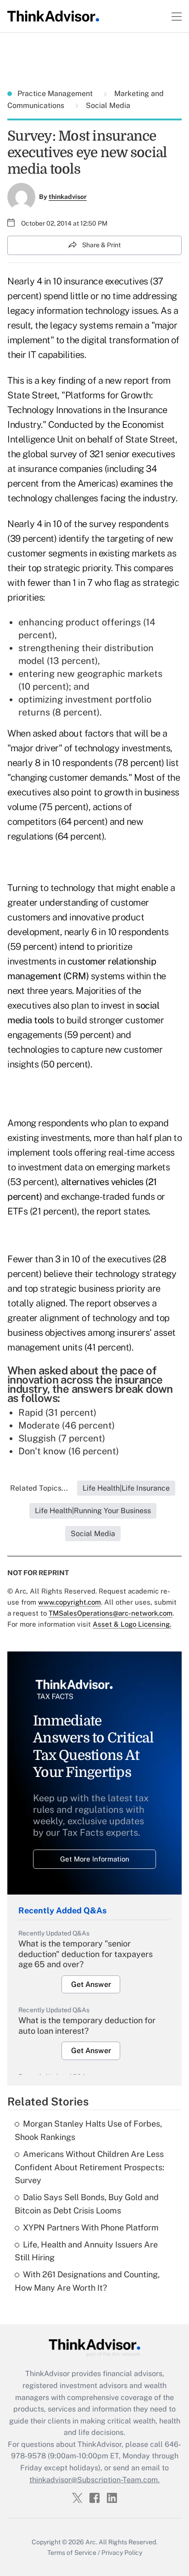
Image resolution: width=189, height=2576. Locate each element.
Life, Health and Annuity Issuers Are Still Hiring (86, 2251)
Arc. (91, 2542)
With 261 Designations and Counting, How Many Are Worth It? (87, 2281)
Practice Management (56, 94)
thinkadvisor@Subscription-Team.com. (94, 2480)
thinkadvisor (68, 197)
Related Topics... (39, 1488)
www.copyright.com (69, 1602)
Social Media (107, 105)
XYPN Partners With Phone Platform (91, 2227)
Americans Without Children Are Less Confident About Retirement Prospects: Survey (89, 2167)
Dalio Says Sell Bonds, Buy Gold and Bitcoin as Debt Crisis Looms (87, 2204)
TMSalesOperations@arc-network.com (111, 1613)
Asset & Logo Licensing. (132, 1624)
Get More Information (95, 1859)
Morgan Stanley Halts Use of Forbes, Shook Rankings (88, 2130)
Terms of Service (72, 2553)
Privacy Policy (122, 2553)
